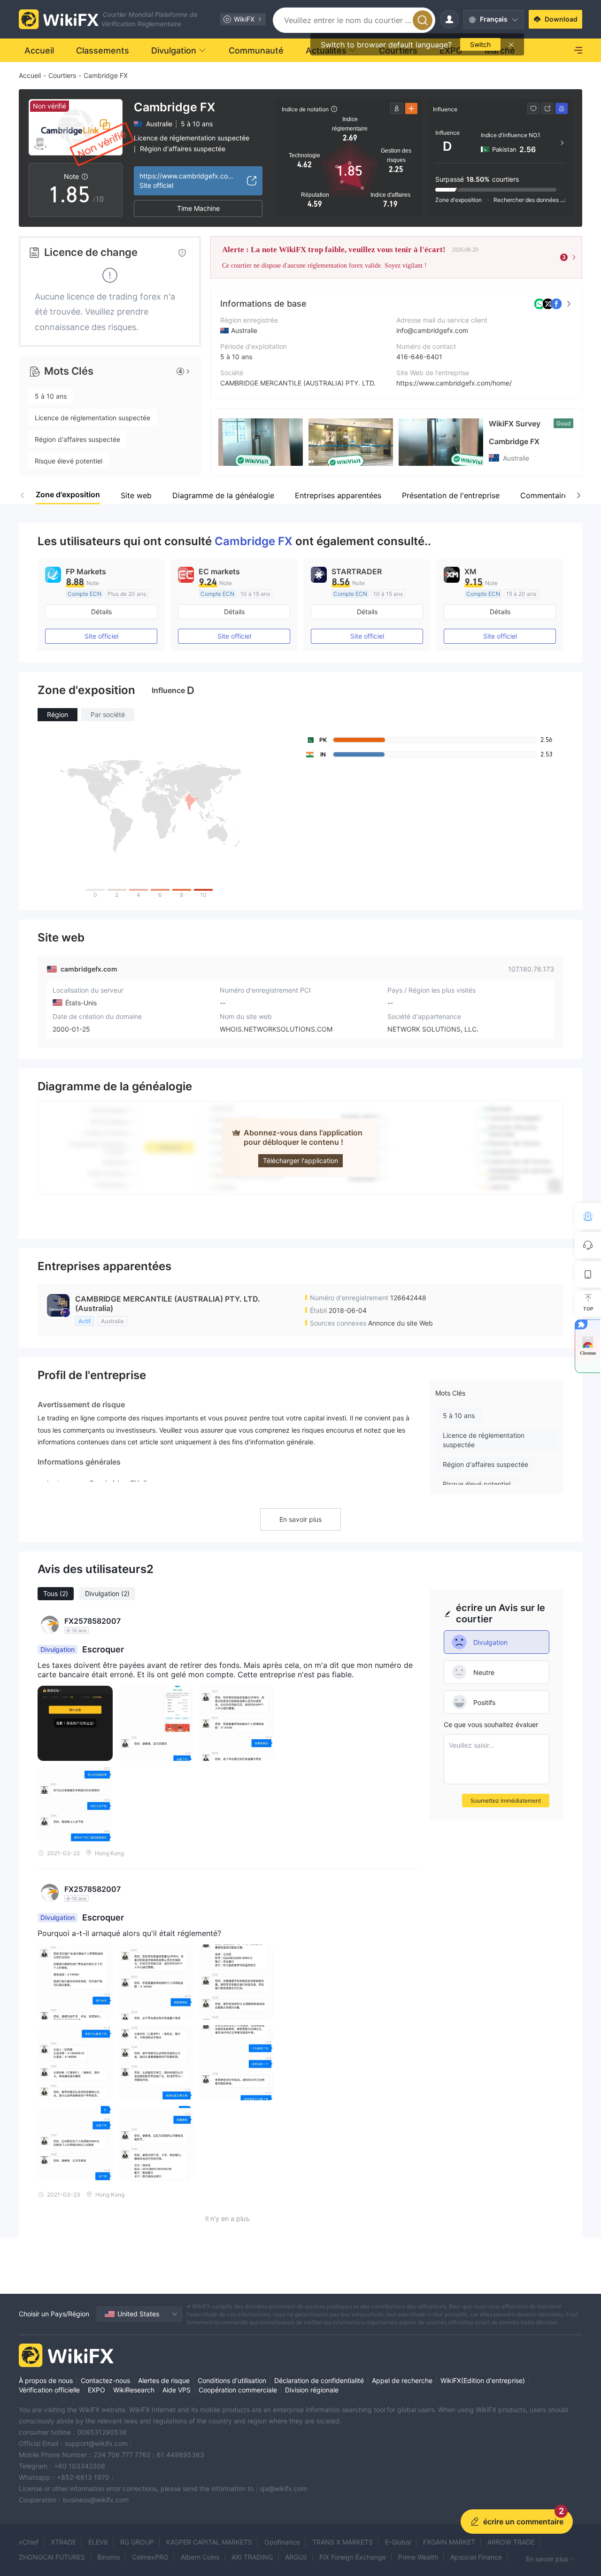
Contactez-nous (105, 2380)
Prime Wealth (418, 2557)
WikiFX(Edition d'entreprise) (483, 2380)
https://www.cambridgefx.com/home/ (454, 383)
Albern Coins (200, 2557)
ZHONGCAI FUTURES (52, 2557)
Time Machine (198, 208)
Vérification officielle (49, 2390)
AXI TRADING (252, 2557)
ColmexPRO (150, 2557)
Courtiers (62, 75)
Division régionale (312, 2390)
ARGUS (296, 2557)
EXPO (96, 2390)
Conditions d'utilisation (232, 2380)
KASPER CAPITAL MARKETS (209, 2542)
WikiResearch (134, 2390)
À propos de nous (46, 2380)
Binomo (108, 2557)
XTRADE (63, 2542)
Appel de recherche (402, 2380)
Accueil (30, 75)
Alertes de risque (164, 2380)
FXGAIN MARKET (449, 2542)
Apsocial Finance (476, 2557)
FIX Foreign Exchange (353, 2557)
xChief (29, 2542)
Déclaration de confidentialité (319, 2380)
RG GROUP (137, 2542)
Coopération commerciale (238, 2390)
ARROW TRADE (511, 2542)
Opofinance (282, 2542)
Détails (101, 612)
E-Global (398, 2542)
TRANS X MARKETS (343, 2542)
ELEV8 (98, 2542)
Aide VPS (177, 2390)
